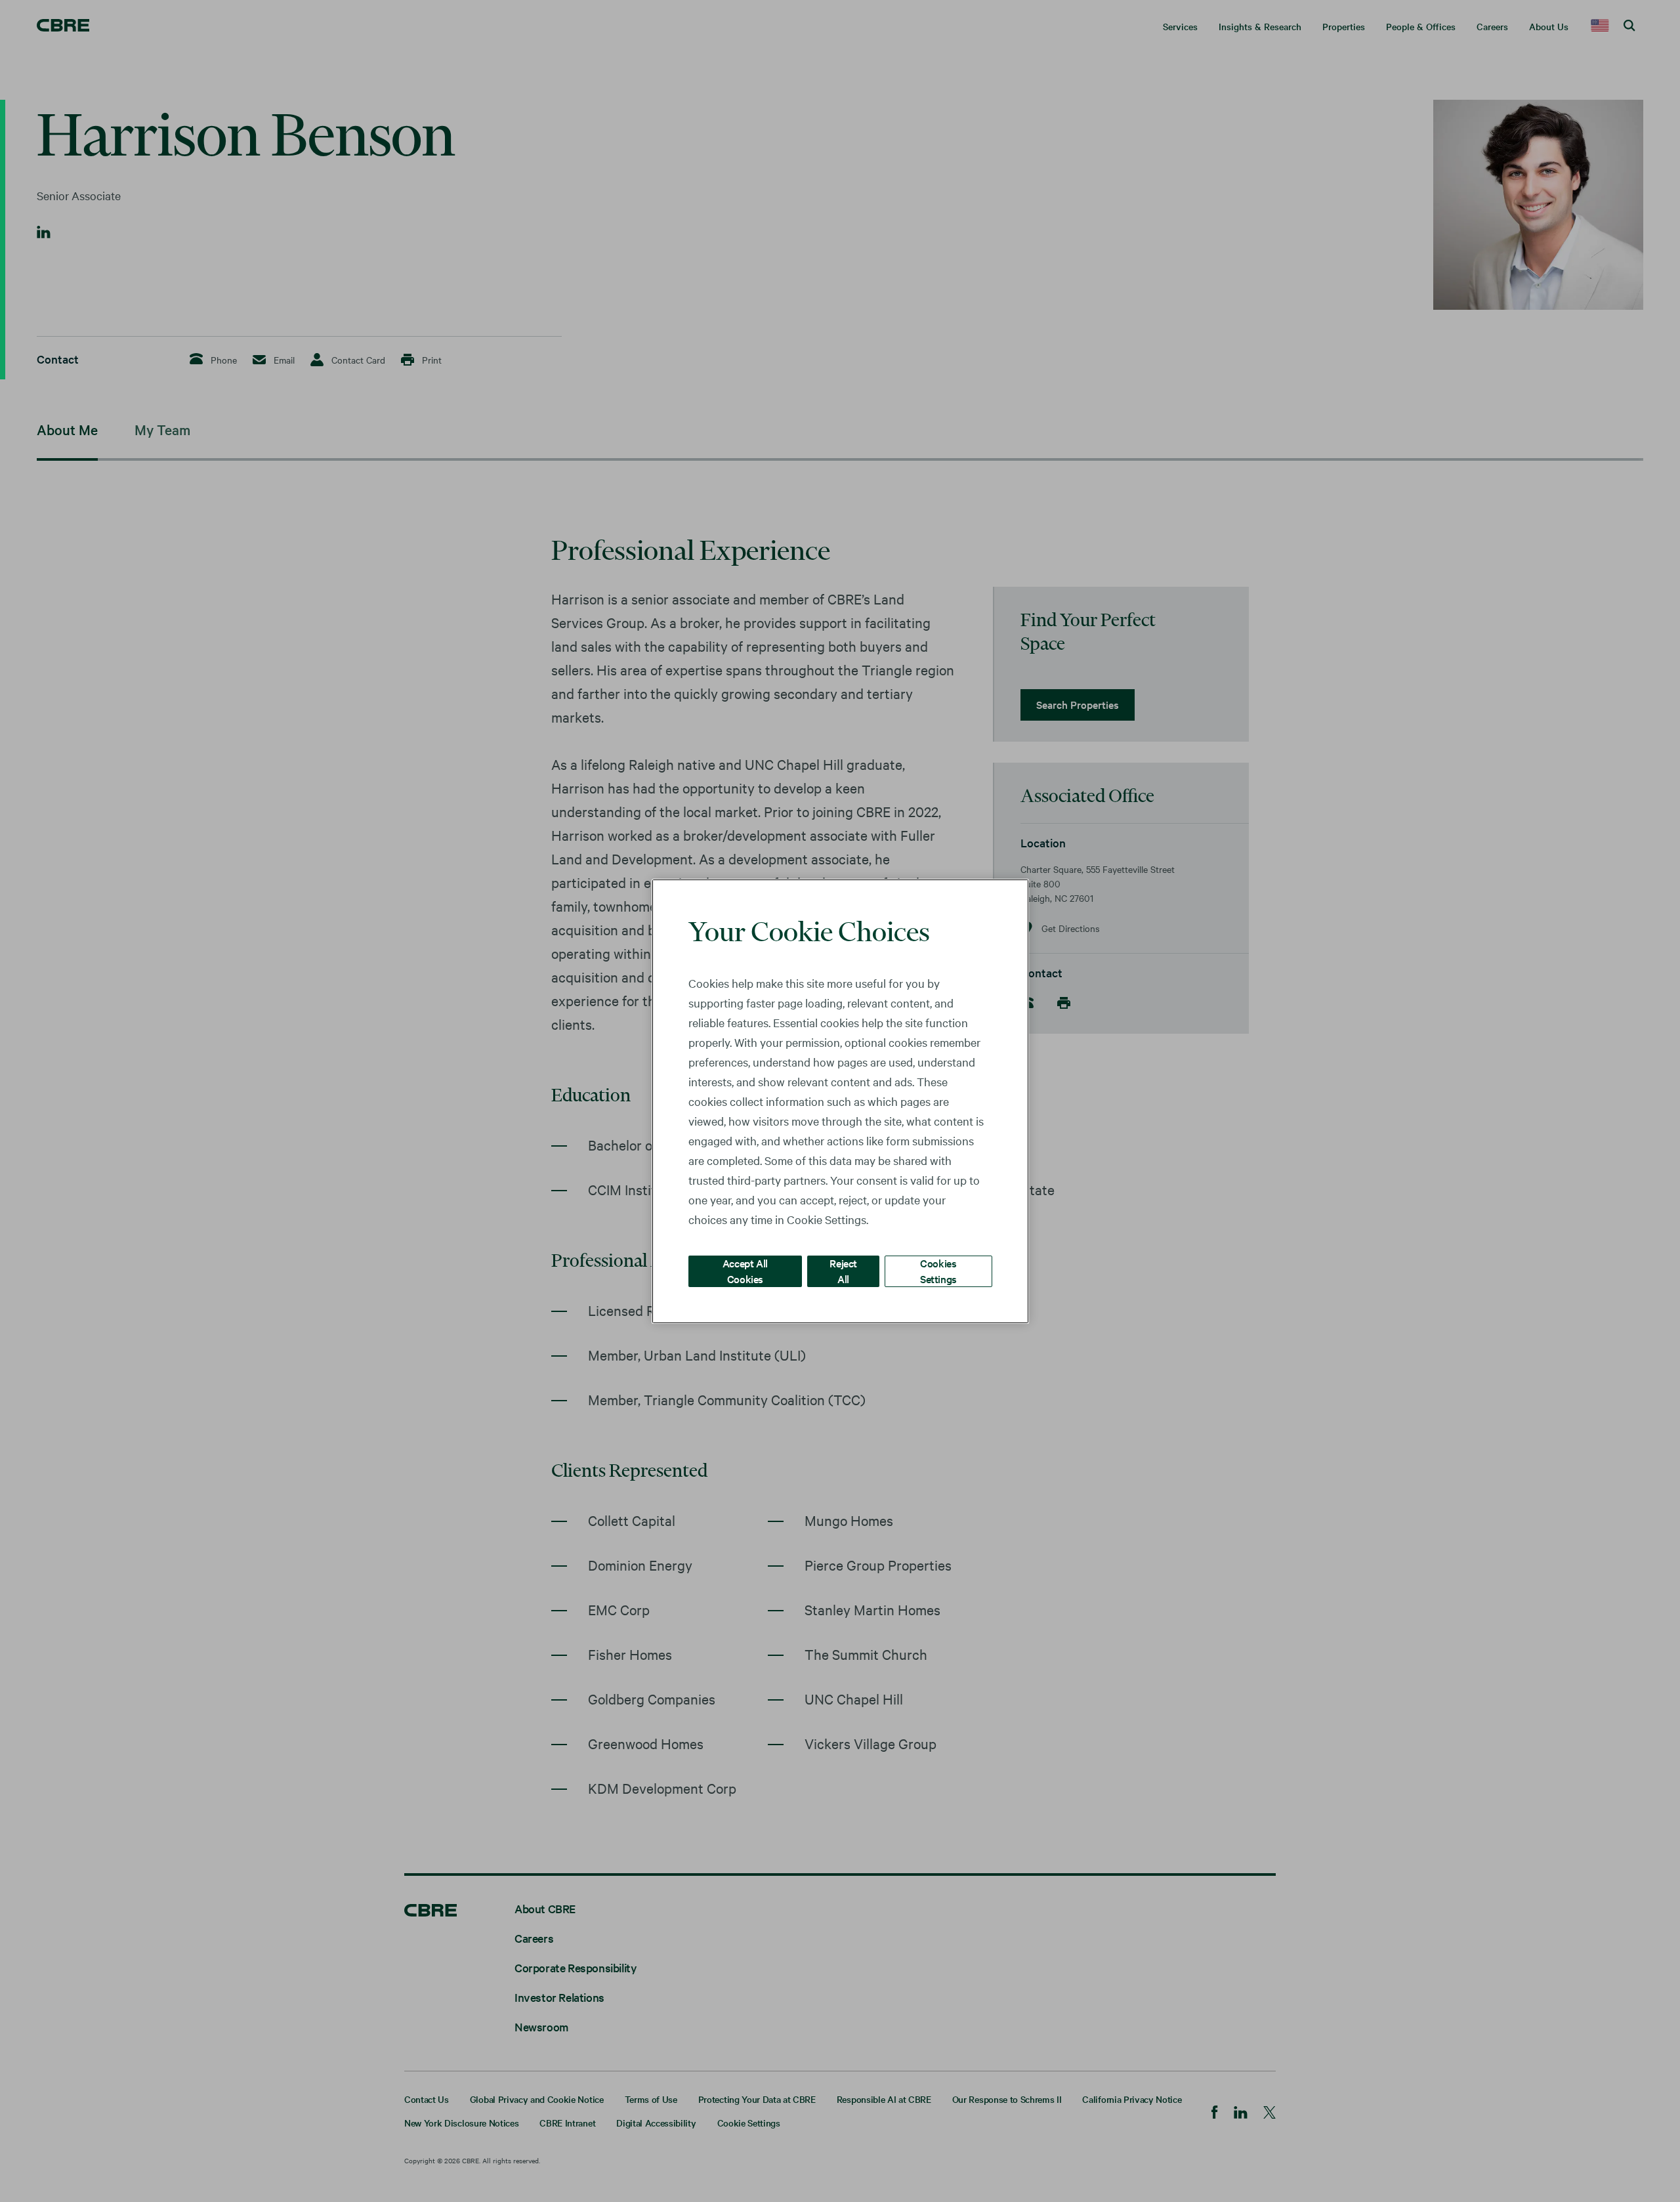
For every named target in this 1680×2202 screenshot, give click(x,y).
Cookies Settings (938, 1270)
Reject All (843, 1270)
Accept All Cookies (745, 1270)
